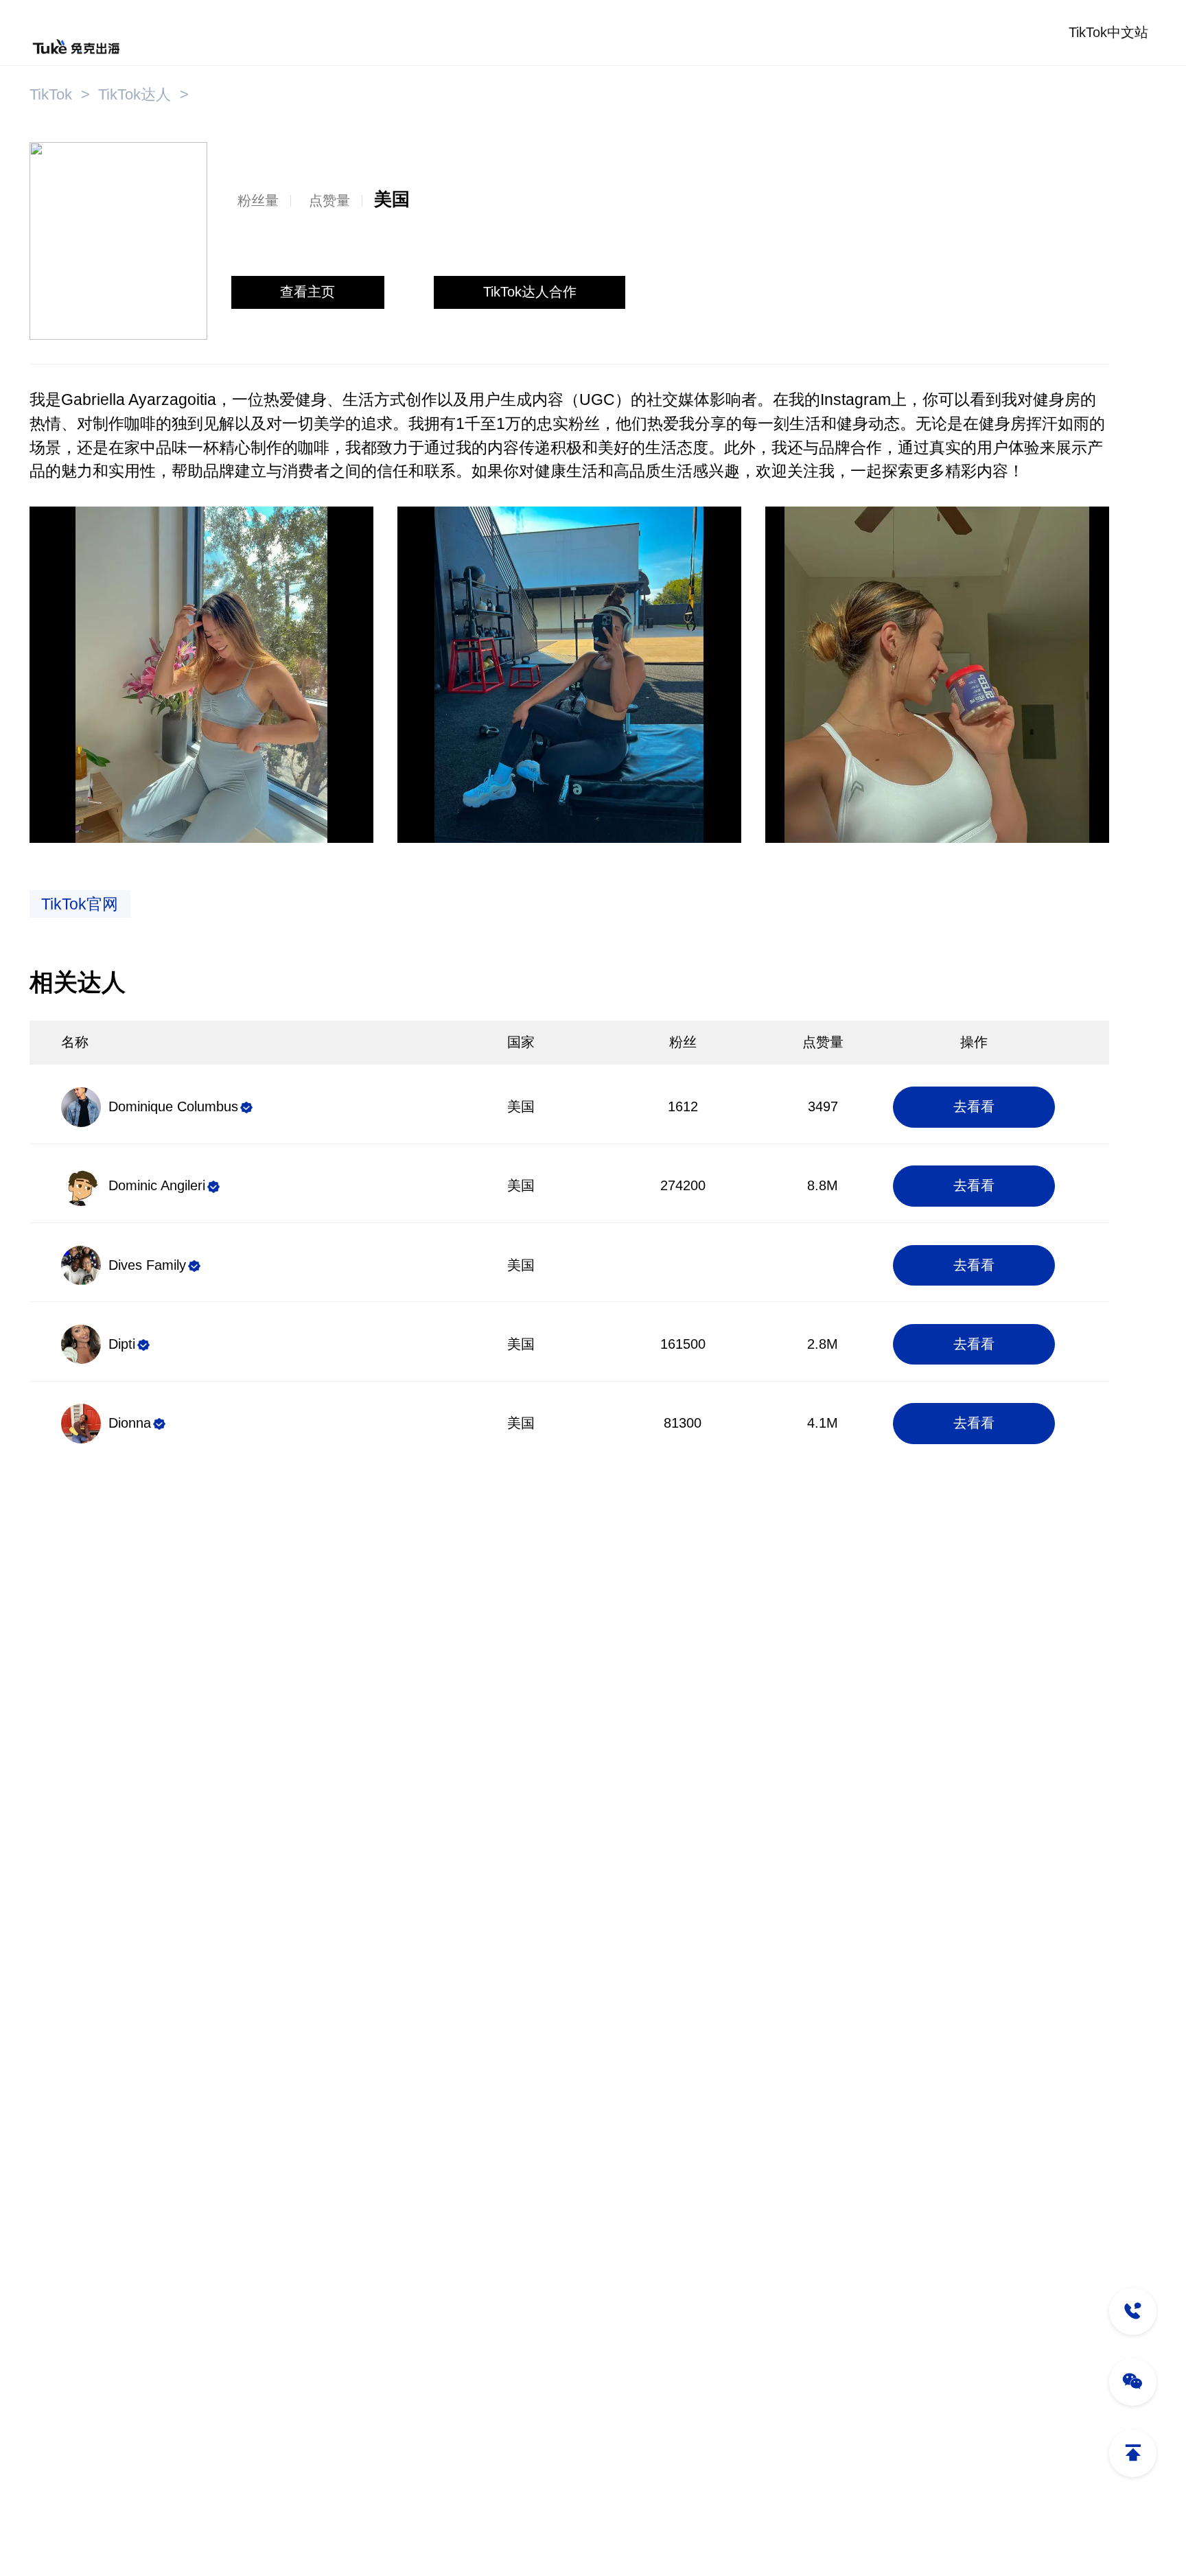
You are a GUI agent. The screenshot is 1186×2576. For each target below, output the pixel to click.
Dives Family (147, 1265)
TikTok (51, 94)
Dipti (122, 1344)
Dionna (130, 1423)
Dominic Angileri (157, 1185)
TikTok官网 (80, 904)
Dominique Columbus (173, 1106)
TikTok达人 (135, 94)
